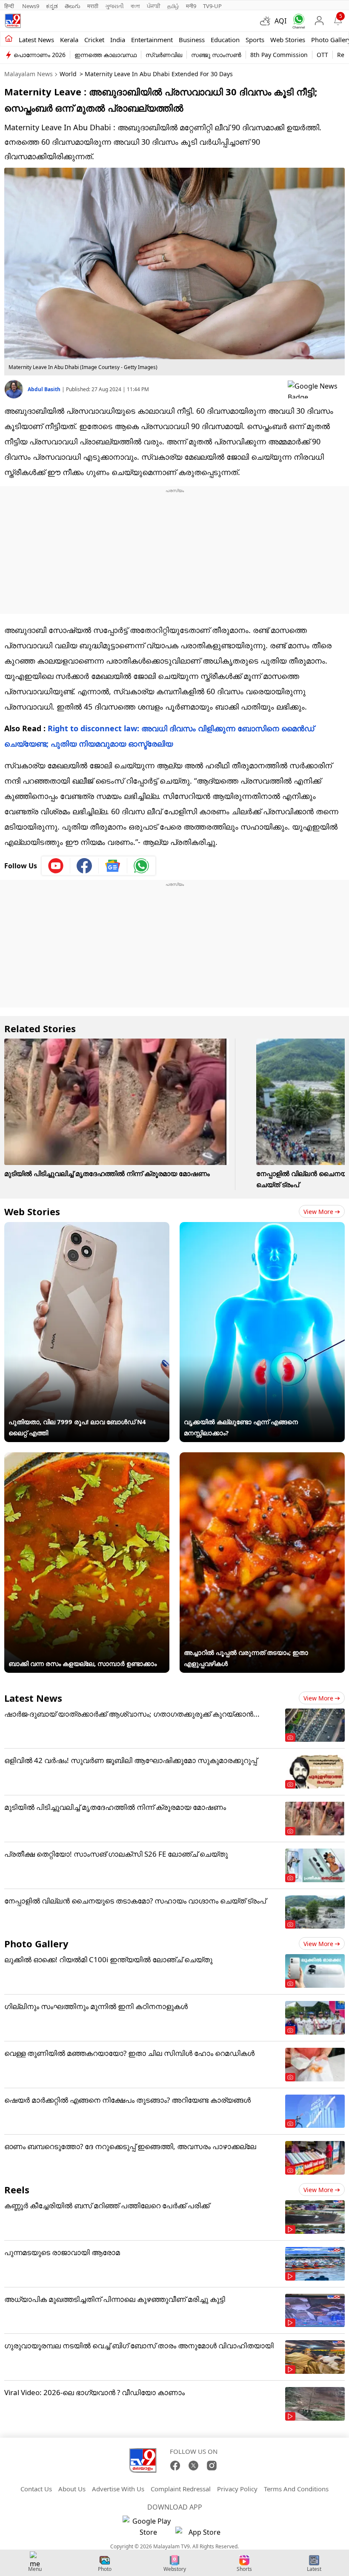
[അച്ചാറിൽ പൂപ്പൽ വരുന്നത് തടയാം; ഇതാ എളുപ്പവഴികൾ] (262, 1458)
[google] (316, 389)
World (68, 74)
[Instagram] (212, 2466)
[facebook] (84, 866)
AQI (280, 21)
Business (192, 40)
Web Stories (288, 40)
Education (225, 40)
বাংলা (135, 6)
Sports (255, 40)
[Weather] (267, 21)
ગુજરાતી (114, 6)
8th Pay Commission (279, 55)
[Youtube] (56, 866)
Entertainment (152, 40)
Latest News (33, 1698)
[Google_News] (113, 866)
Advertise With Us (118, 2489)
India (118, 40)
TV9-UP (212, 6)
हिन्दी (10, 6)
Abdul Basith (45, 389)
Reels (17, 2190)
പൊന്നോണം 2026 (40, 55)
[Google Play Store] (148, 2527)
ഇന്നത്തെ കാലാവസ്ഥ (106, 55)
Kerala (69, 40)
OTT (322, 55)
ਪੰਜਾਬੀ (154, 6)
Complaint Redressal (181, 2489)
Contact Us (36, 2489)
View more (318, 1212)
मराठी (93, 6)
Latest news (36, 40)
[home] (9, 39)
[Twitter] (193, 2466)
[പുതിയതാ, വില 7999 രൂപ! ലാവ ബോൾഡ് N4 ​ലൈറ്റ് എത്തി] (87, 1228)
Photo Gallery (36, 1943)
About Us (72, 2489)
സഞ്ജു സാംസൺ (216, 55)
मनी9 (191, 6)
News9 (31, 6)
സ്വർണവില (164, 55)
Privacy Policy (237, 2489)
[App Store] (201, 2534)
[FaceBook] (175, 2466)
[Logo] (13, 21)
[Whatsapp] (297, 21)
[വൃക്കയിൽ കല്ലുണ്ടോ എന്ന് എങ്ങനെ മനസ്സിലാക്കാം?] (262, 1228)
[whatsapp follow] (141, 866)
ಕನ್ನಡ (52, 6)
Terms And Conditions (296, 2489)
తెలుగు (73, 6)
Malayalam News (29, 74)
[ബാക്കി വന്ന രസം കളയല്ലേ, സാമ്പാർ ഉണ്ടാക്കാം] (87, 1458)
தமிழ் (173, 6)
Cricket (94, 40)
